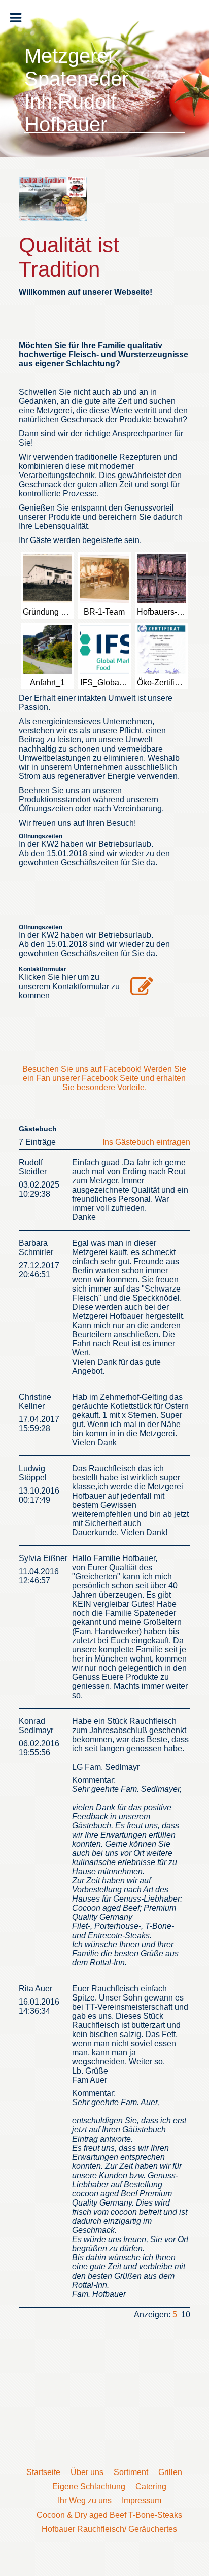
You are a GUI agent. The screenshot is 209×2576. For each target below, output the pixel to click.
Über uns (87, 2472)
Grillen (170, 2472)
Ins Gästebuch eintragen (146, 1142)
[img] (53, 202)
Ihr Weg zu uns (85, 2501)
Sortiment (131, 2472)
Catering (151, 2486)
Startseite (43, 2472)
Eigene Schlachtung (89, 2486)
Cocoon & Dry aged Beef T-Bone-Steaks (109, 2515)
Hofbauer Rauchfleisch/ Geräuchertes (109, 2529)
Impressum (142, 2501)
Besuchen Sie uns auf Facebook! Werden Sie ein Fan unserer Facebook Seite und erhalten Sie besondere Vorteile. (104, 1078)
